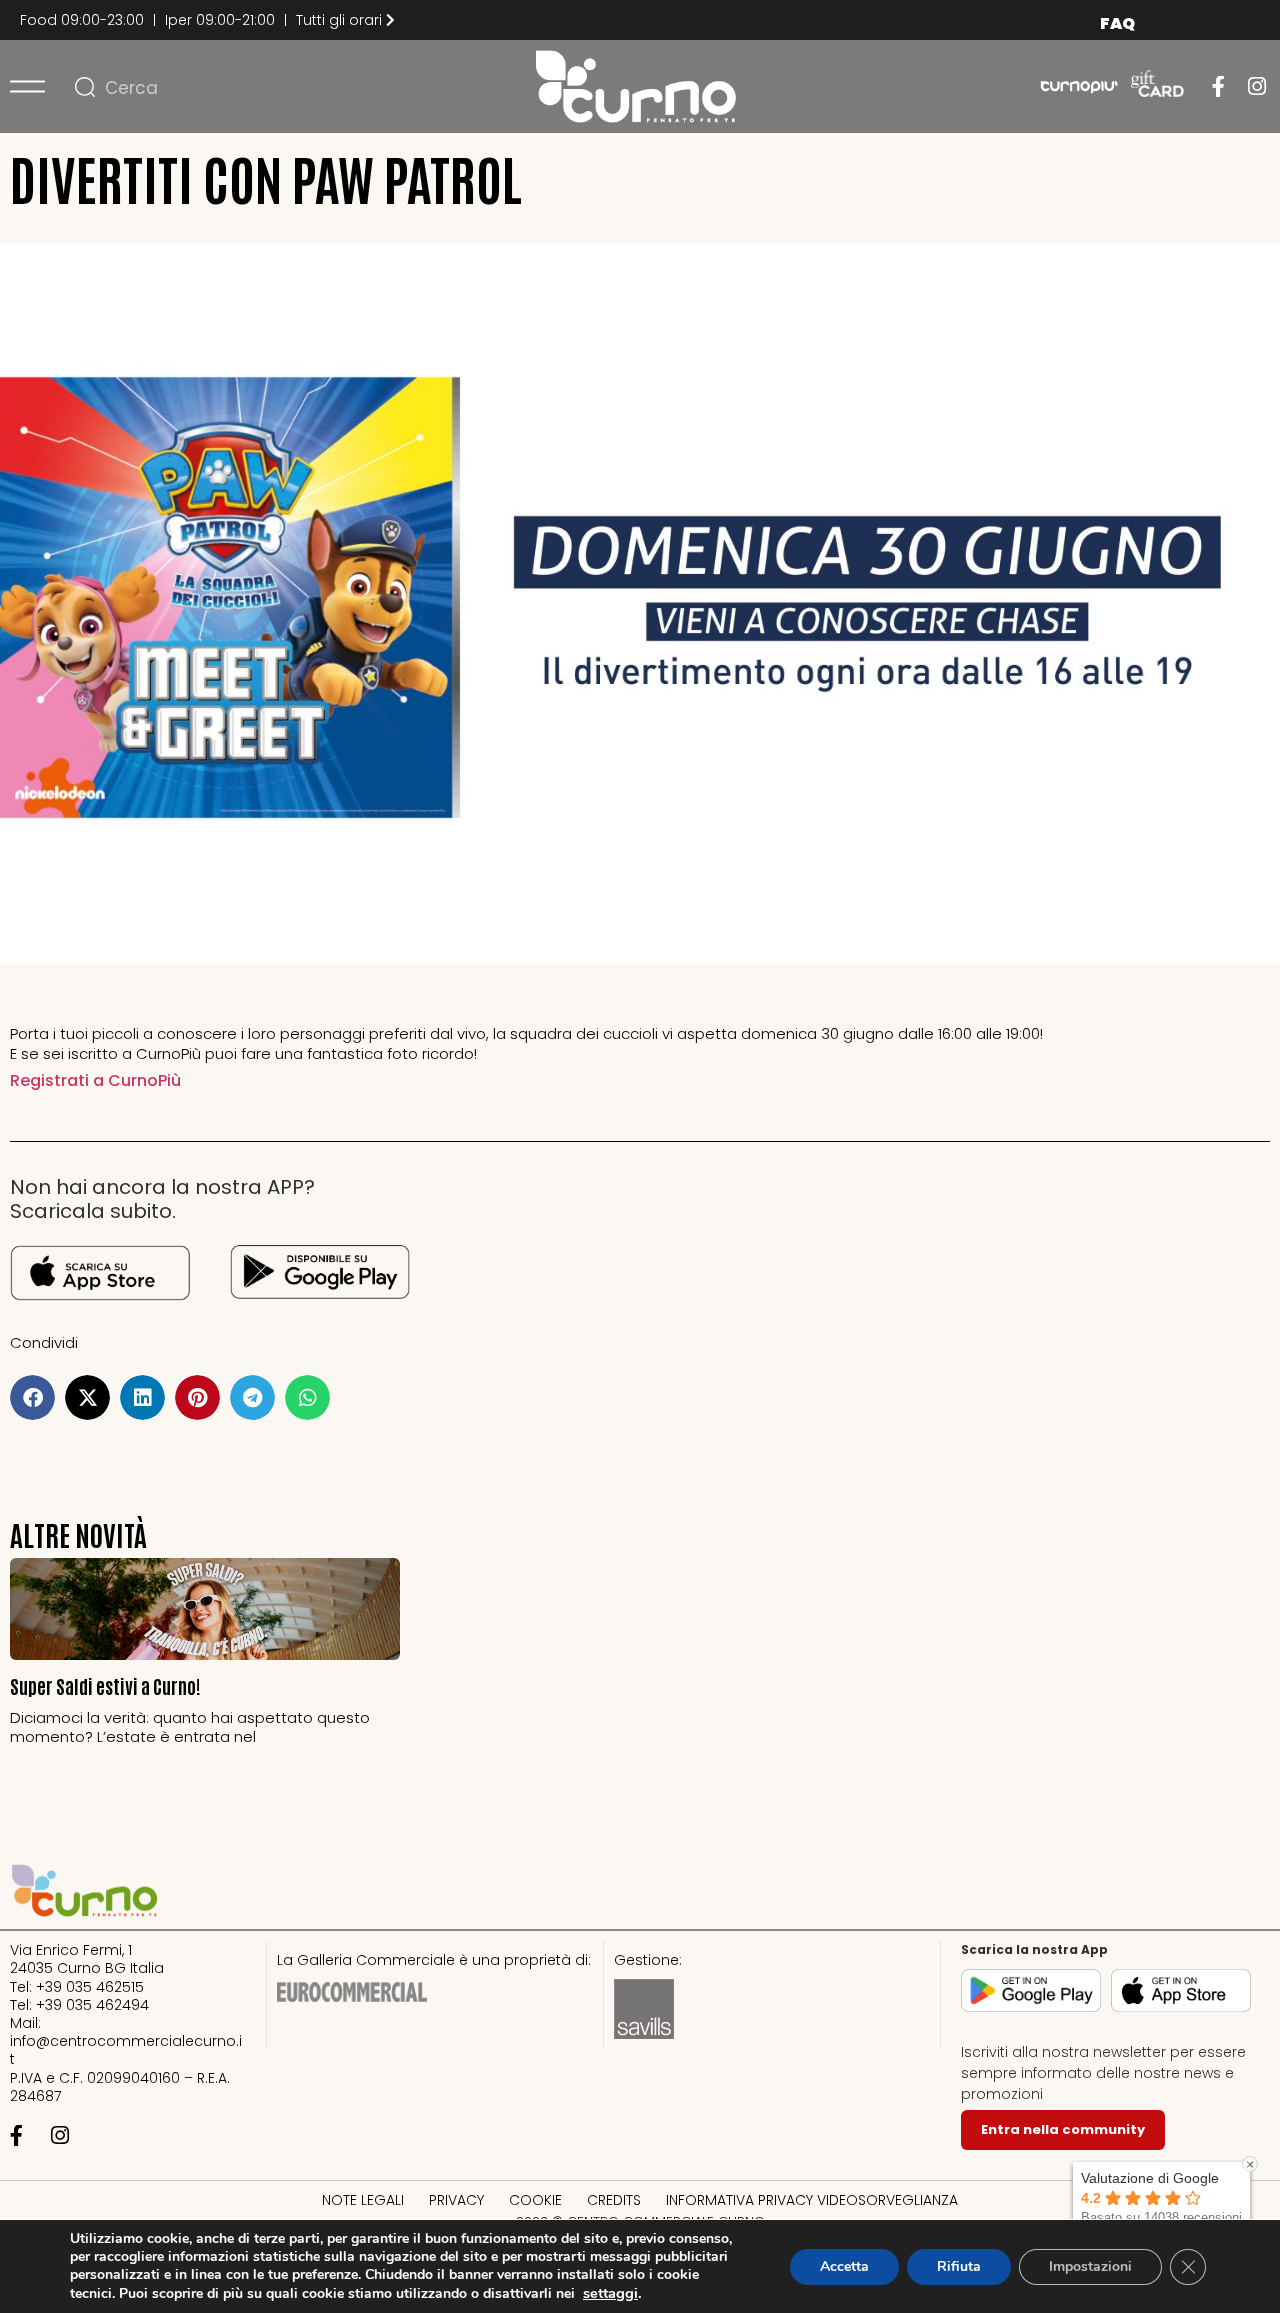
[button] (32, 1397)
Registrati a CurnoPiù (95, 1080)
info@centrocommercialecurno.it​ (126, 2050)
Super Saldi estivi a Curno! (105, 1685)
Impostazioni (1090, 2266)
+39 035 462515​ (90, 1987)
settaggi (610, 2293)
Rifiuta (959, 2266)
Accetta (844, 2266)
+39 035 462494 (92, 2005)
